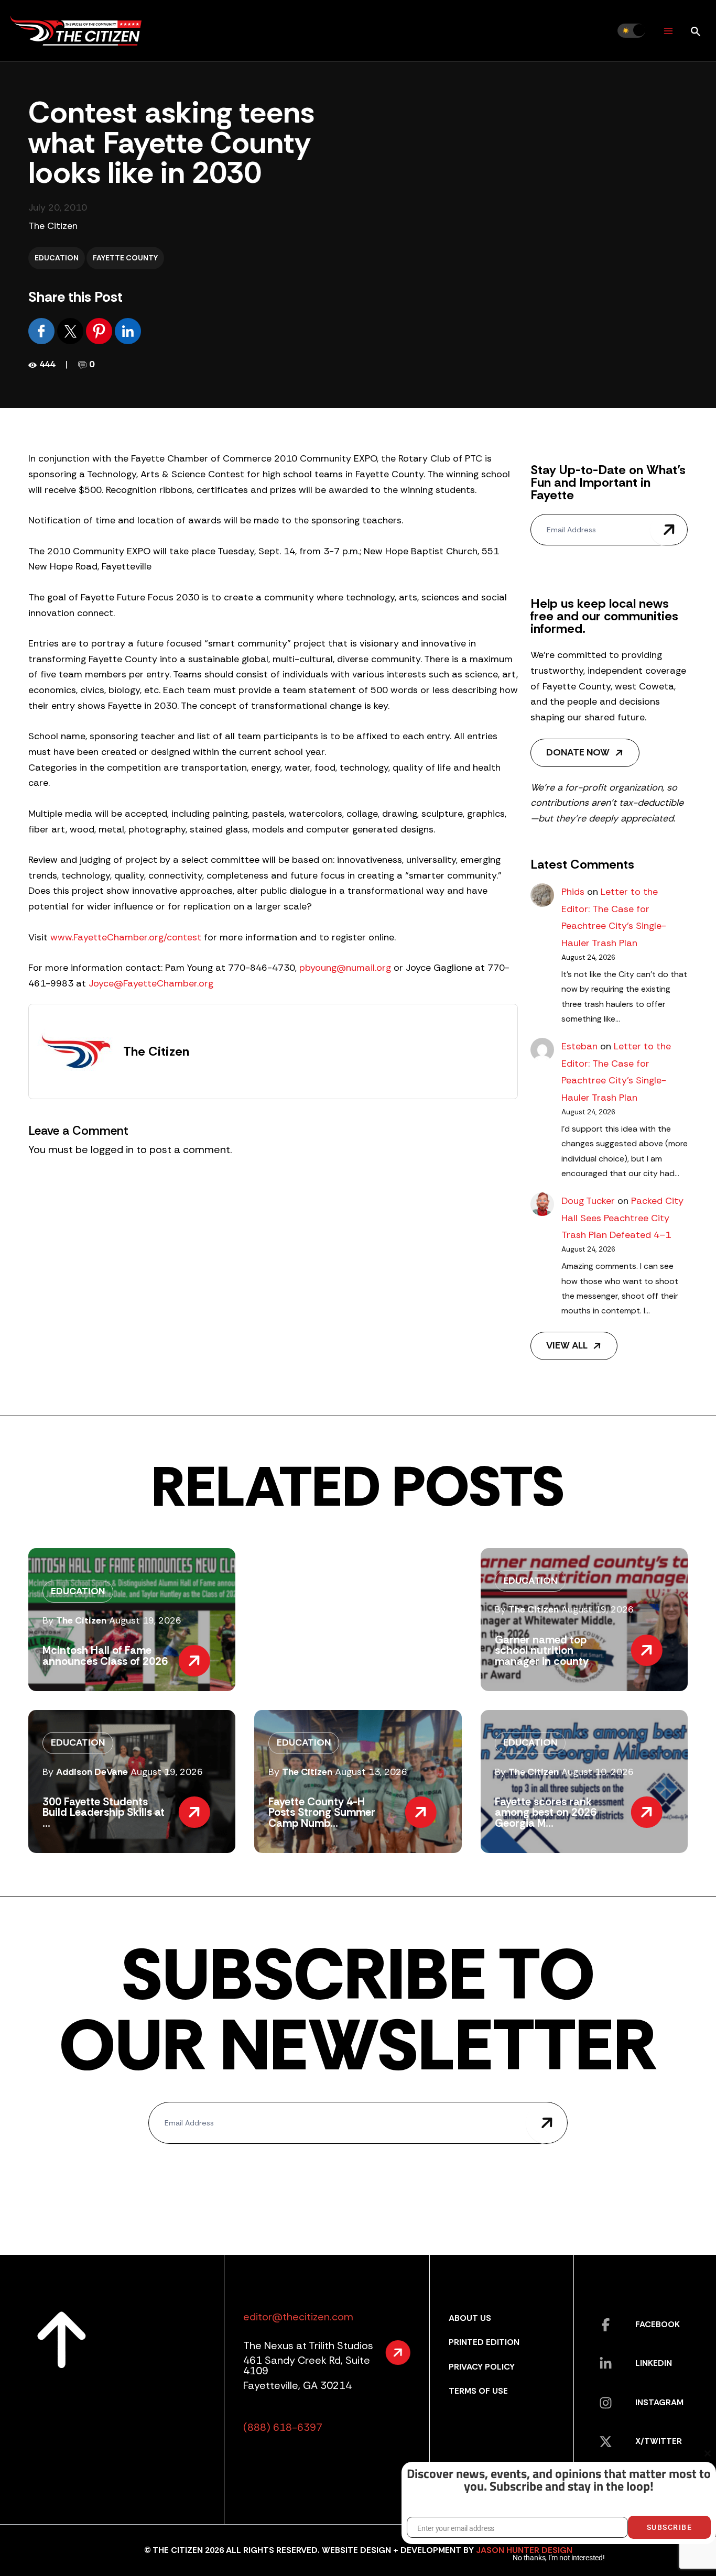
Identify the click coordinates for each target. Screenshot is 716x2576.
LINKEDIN (654, 2363)
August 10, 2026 (598, 1772)
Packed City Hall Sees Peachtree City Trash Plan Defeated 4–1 (622, 1218)
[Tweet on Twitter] (72, 331)
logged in (112, 1149)
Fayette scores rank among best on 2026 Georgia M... (546, 1812)
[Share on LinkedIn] (128, 331)
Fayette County (125, 258)
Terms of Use (478, 2391)
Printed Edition (484, 2342)
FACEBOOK (658, 2324)
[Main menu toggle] (668, 31)
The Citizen (53, 226)
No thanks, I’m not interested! (558, 2558)
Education (57, 258)
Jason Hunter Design (524, 2550)
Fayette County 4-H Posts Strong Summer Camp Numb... (322, 1812)
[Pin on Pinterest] (100, 331)
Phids (573, 892)
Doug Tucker (588, 1201)
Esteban (579, 1046)
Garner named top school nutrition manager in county (542, 1651)
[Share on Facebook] (43, 331)
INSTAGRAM (659, 2402)
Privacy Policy (482, 2367)
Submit (669, 530)
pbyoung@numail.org (345, 968)
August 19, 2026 (145, 1620)
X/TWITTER (659, 2441)
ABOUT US (470, 2318)
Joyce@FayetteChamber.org (151, 983)
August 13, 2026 (371, 1772)
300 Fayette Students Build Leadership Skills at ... (104, 1812)
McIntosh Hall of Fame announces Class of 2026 (105, 1656)
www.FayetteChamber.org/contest (126, 937)
